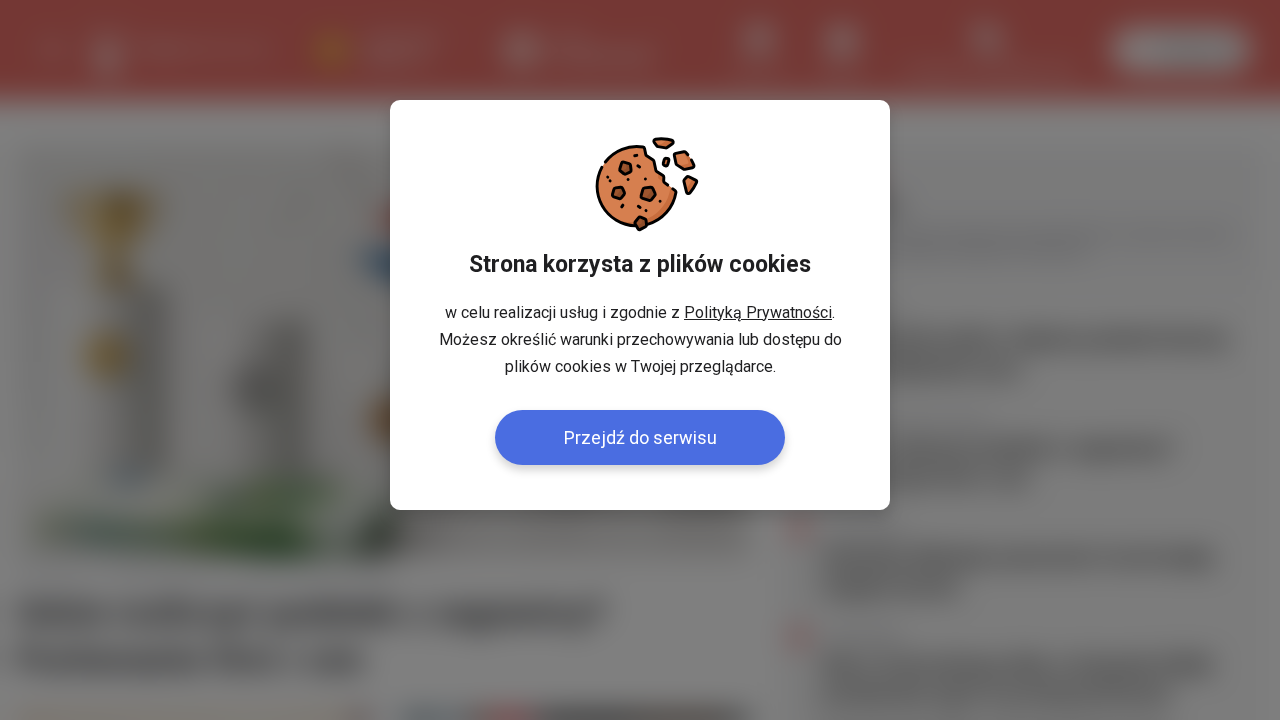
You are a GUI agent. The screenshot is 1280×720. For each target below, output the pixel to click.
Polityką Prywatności (758, 312)
